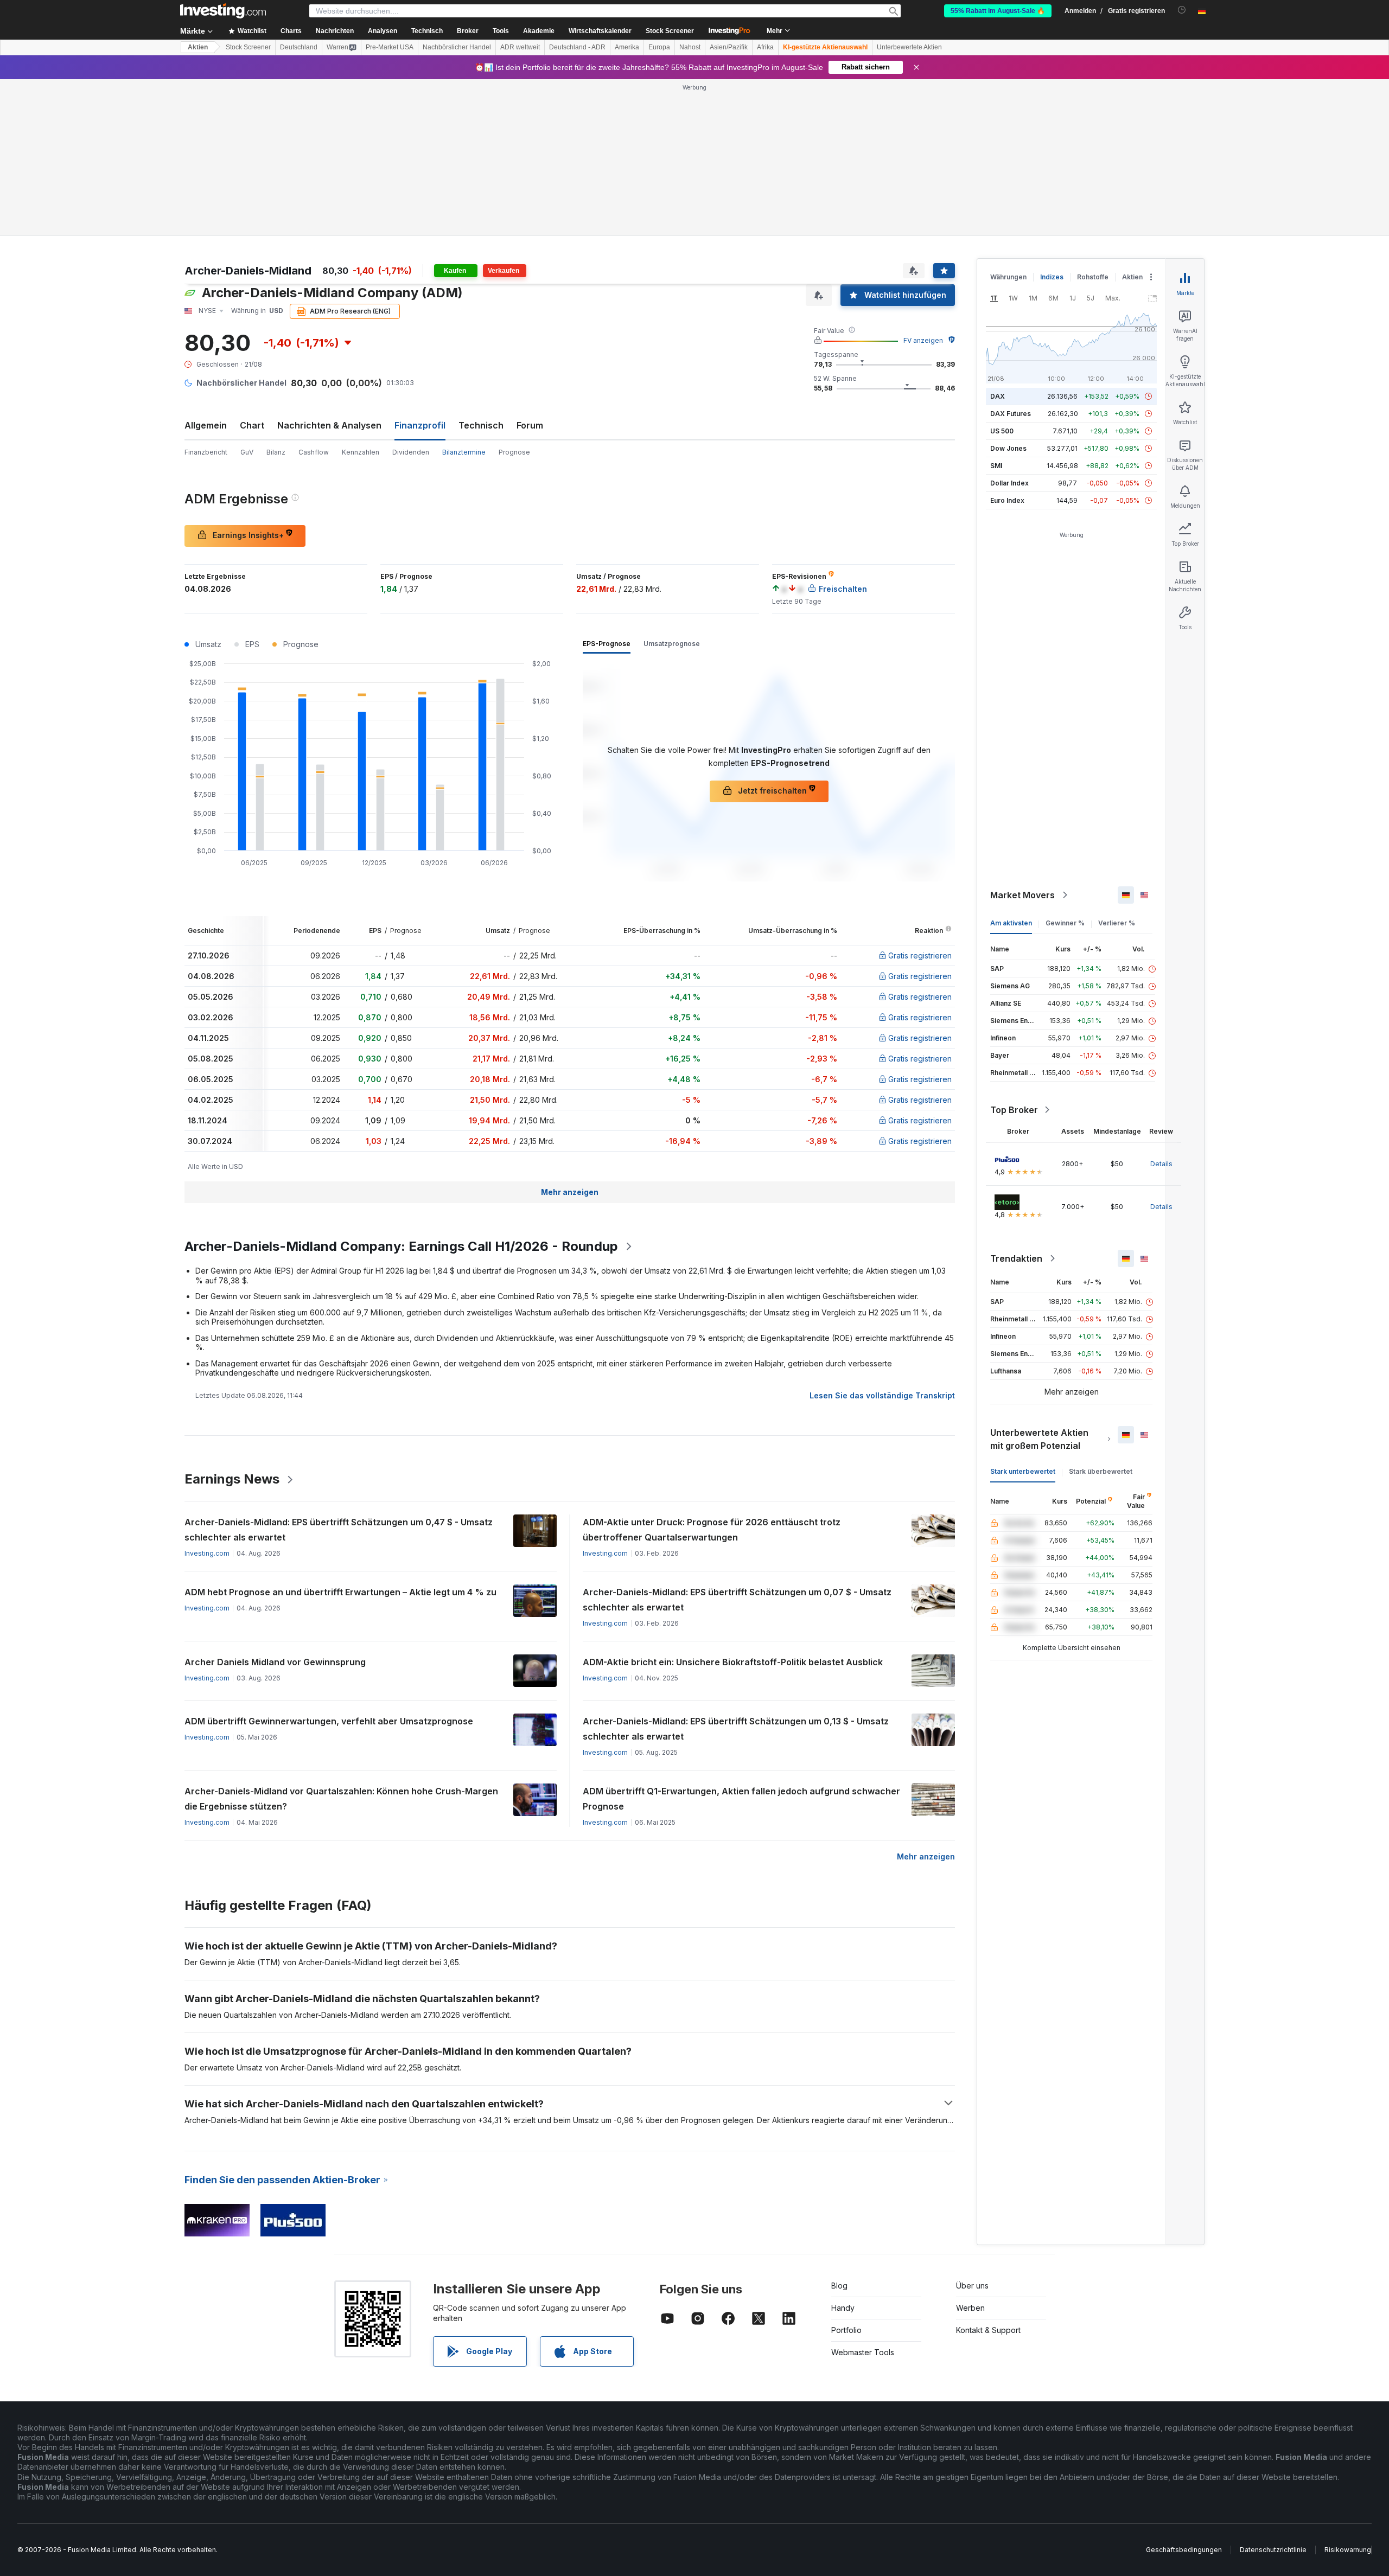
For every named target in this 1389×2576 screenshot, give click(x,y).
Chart (252, 425)
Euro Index (1007, 500)
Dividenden (411, 452)
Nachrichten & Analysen (329, 425)
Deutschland (299, 47)
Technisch (481, 425)
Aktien (198, 47)
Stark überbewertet (1101, 1471)
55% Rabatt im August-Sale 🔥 (998, 11)
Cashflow (314, 452)
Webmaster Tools (863, 2352)
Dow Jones (1008, 448)
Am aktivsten (1011, 923)
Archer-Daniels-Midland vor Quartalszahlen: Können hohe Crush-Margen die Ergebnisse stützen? (341, 1799)
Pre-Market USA (390, 47)
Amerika (627, 47)
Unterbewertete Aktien (909, 47)
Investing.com (207, 1553)
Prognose (514, 452)
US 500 (1002, 431)
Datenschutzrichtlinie (1273, 2550)
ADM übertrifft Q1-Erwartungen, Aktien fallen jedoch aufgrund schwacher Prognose (741, 1799)
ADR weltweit (520, 47)
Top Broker (1014, 1110)
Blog (839, 2286)
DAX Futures (1011, 414)
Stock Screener (670, 31)
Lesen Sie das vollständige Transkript (882, 1395)
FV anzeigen (923, 340)
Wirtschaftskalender (600, 31)
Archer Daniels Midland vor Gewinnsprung (275, 1662)
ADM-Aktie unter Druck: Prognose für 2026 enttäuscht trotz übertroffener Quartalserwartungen (712, 1530)
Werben (970, 2308)
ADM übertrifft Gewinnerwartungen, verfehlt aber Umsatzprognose (329, 1721)
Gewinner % (1065, 923)
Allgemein (206, 425)
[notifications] (1182, 10)
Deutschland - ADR (577, 47)
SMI (996, 466)
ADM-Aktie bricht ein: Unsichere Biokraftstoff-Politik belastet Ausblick (733, 1662)
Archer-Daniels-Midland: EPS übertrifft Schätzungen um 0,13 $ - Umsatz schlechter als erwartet (736, 1729)
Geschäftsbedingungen (1184, 2550)
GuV (247, 452)
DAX (998, 396)
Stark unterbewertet (1023, 1471)
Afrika (765, 47)
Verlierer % (1117, 923)
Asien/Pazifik (729, 47)
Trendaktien (1016, 1258)
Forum (530, 425)
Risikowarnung (1348, 2550)
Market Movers (1022, 895)
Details (1161, 1164)
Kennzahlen (361, 452)
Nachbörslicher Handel (457, 47)
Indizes (1052, 277)
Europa (659, 47)
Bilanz (276, 452)
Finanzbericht (206, 452)
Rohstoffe (1093, 277)
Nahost (690, 47)
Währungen (1008, 277)
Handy (843, 2308)
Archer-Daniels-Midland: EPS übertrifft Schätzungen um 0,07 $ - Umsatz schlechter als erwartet (737, 1600)
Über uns (972, 2286)
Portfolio (846, 2330)
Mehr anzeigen (570, 1192)
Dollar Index (1009, 483)
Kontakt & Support (988, 2330)
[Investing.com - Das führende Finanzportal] (223, 11)
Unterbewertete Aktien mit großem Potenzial (1039, 1439)
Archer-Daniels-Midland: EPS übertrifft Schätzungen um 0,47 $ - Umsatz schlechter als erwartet (339, 1530)
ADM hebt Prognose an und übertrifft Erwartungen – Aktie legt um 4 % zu (340, 1592)
